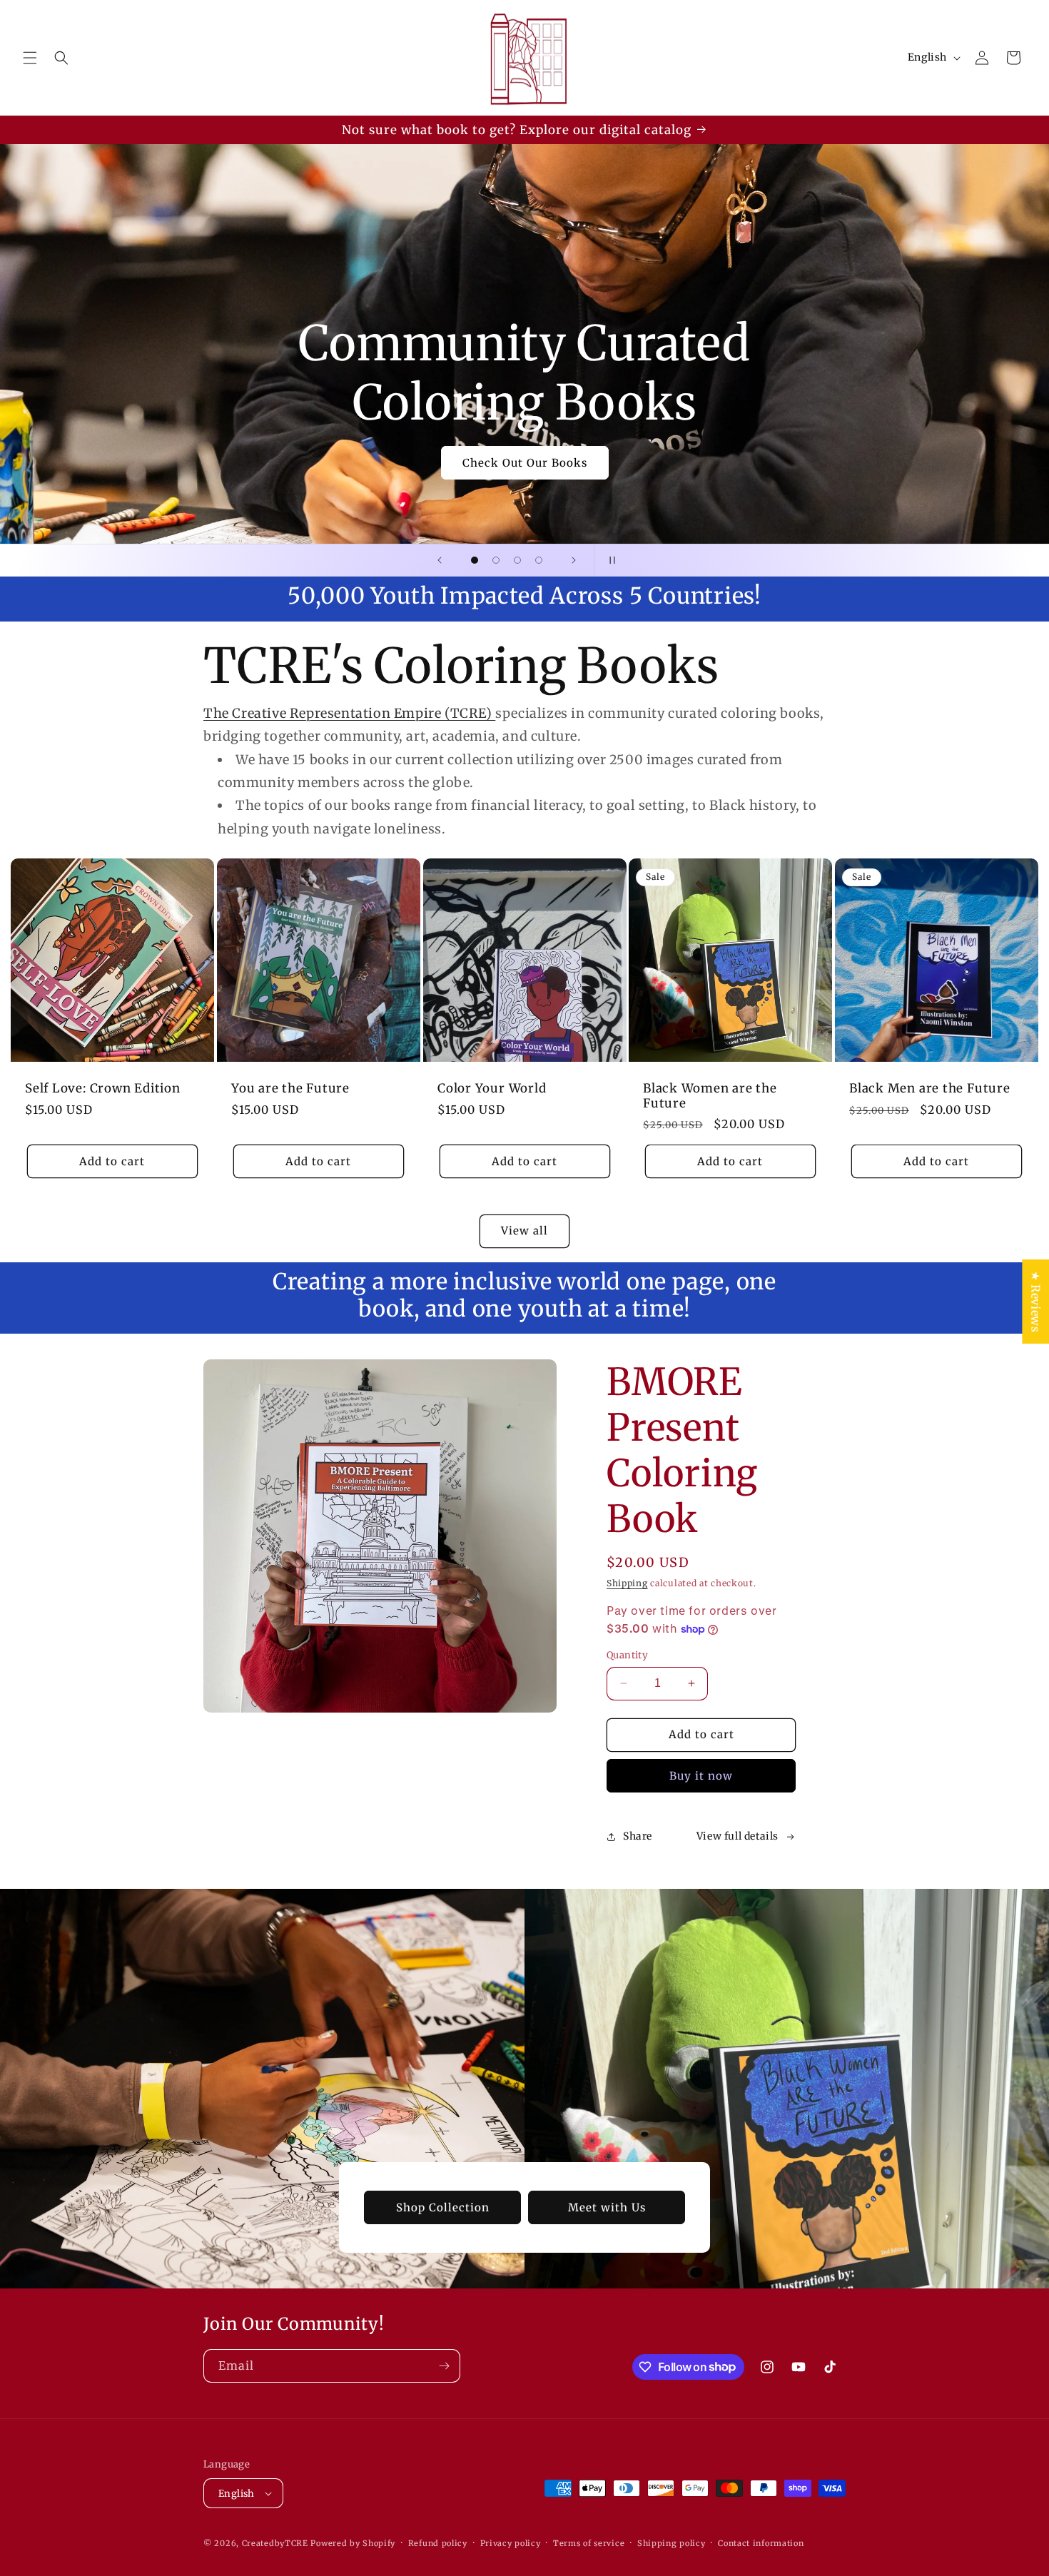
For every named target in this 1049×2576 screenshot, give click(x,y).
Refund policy (438, 2543)
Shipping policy (672, 2543)
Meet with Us (607, 2207)
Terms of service (589, 2543)
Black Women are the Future (710, 1096)
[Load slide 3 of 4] (517, 560)
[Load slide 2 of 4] (496, 560)
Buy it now (701, 1776)
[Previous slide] (440, 560)
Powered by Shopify (353, 2543)
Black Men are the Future (930, 1089)
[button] (30, 58)
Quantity (627, 1655)
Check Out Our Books (525, 463)
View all (524, 1231)
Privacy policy (511, 2543)
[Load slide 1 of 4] (475, 560)
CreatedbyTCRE (275, 2543)
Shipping (627, 1583)
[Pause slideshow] (609, 560)
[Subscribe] (444, 2366)
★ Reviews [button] (1035, 1302)
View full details (738, 1836)
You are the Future (290, 1089)
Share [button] (638, 1836)
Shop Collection (443, 2207)
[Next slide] (574, 560)
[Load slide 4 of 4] (539, 560)
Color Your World (492, 1089)
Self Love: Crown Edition (103, 1089)
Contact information (761, 2543)
